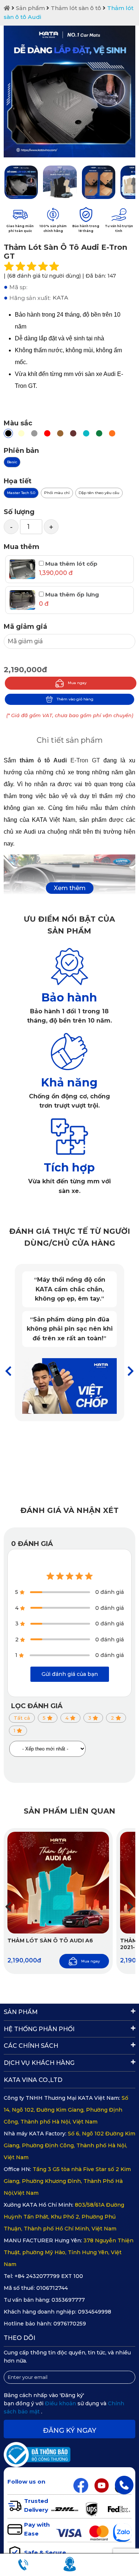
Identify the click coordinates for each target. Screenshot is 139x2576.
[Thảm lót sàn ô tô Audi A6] (58, 1883)
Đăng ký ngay (70, 2430)
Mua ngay (77, 683)
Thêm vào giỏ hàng (75, 699)
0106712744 (52, 2288)
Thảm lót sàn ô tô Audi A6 (50, 1941)
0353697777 (68, 2300)
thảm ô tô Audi (43, 760)
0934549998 (95, 2312)
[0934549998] (124, 2485)
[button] (131, 1371)
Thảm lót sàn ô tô (76, 8)
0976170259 (70, 2324)
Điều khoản (61, 2403)
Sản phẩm (30, 8)
